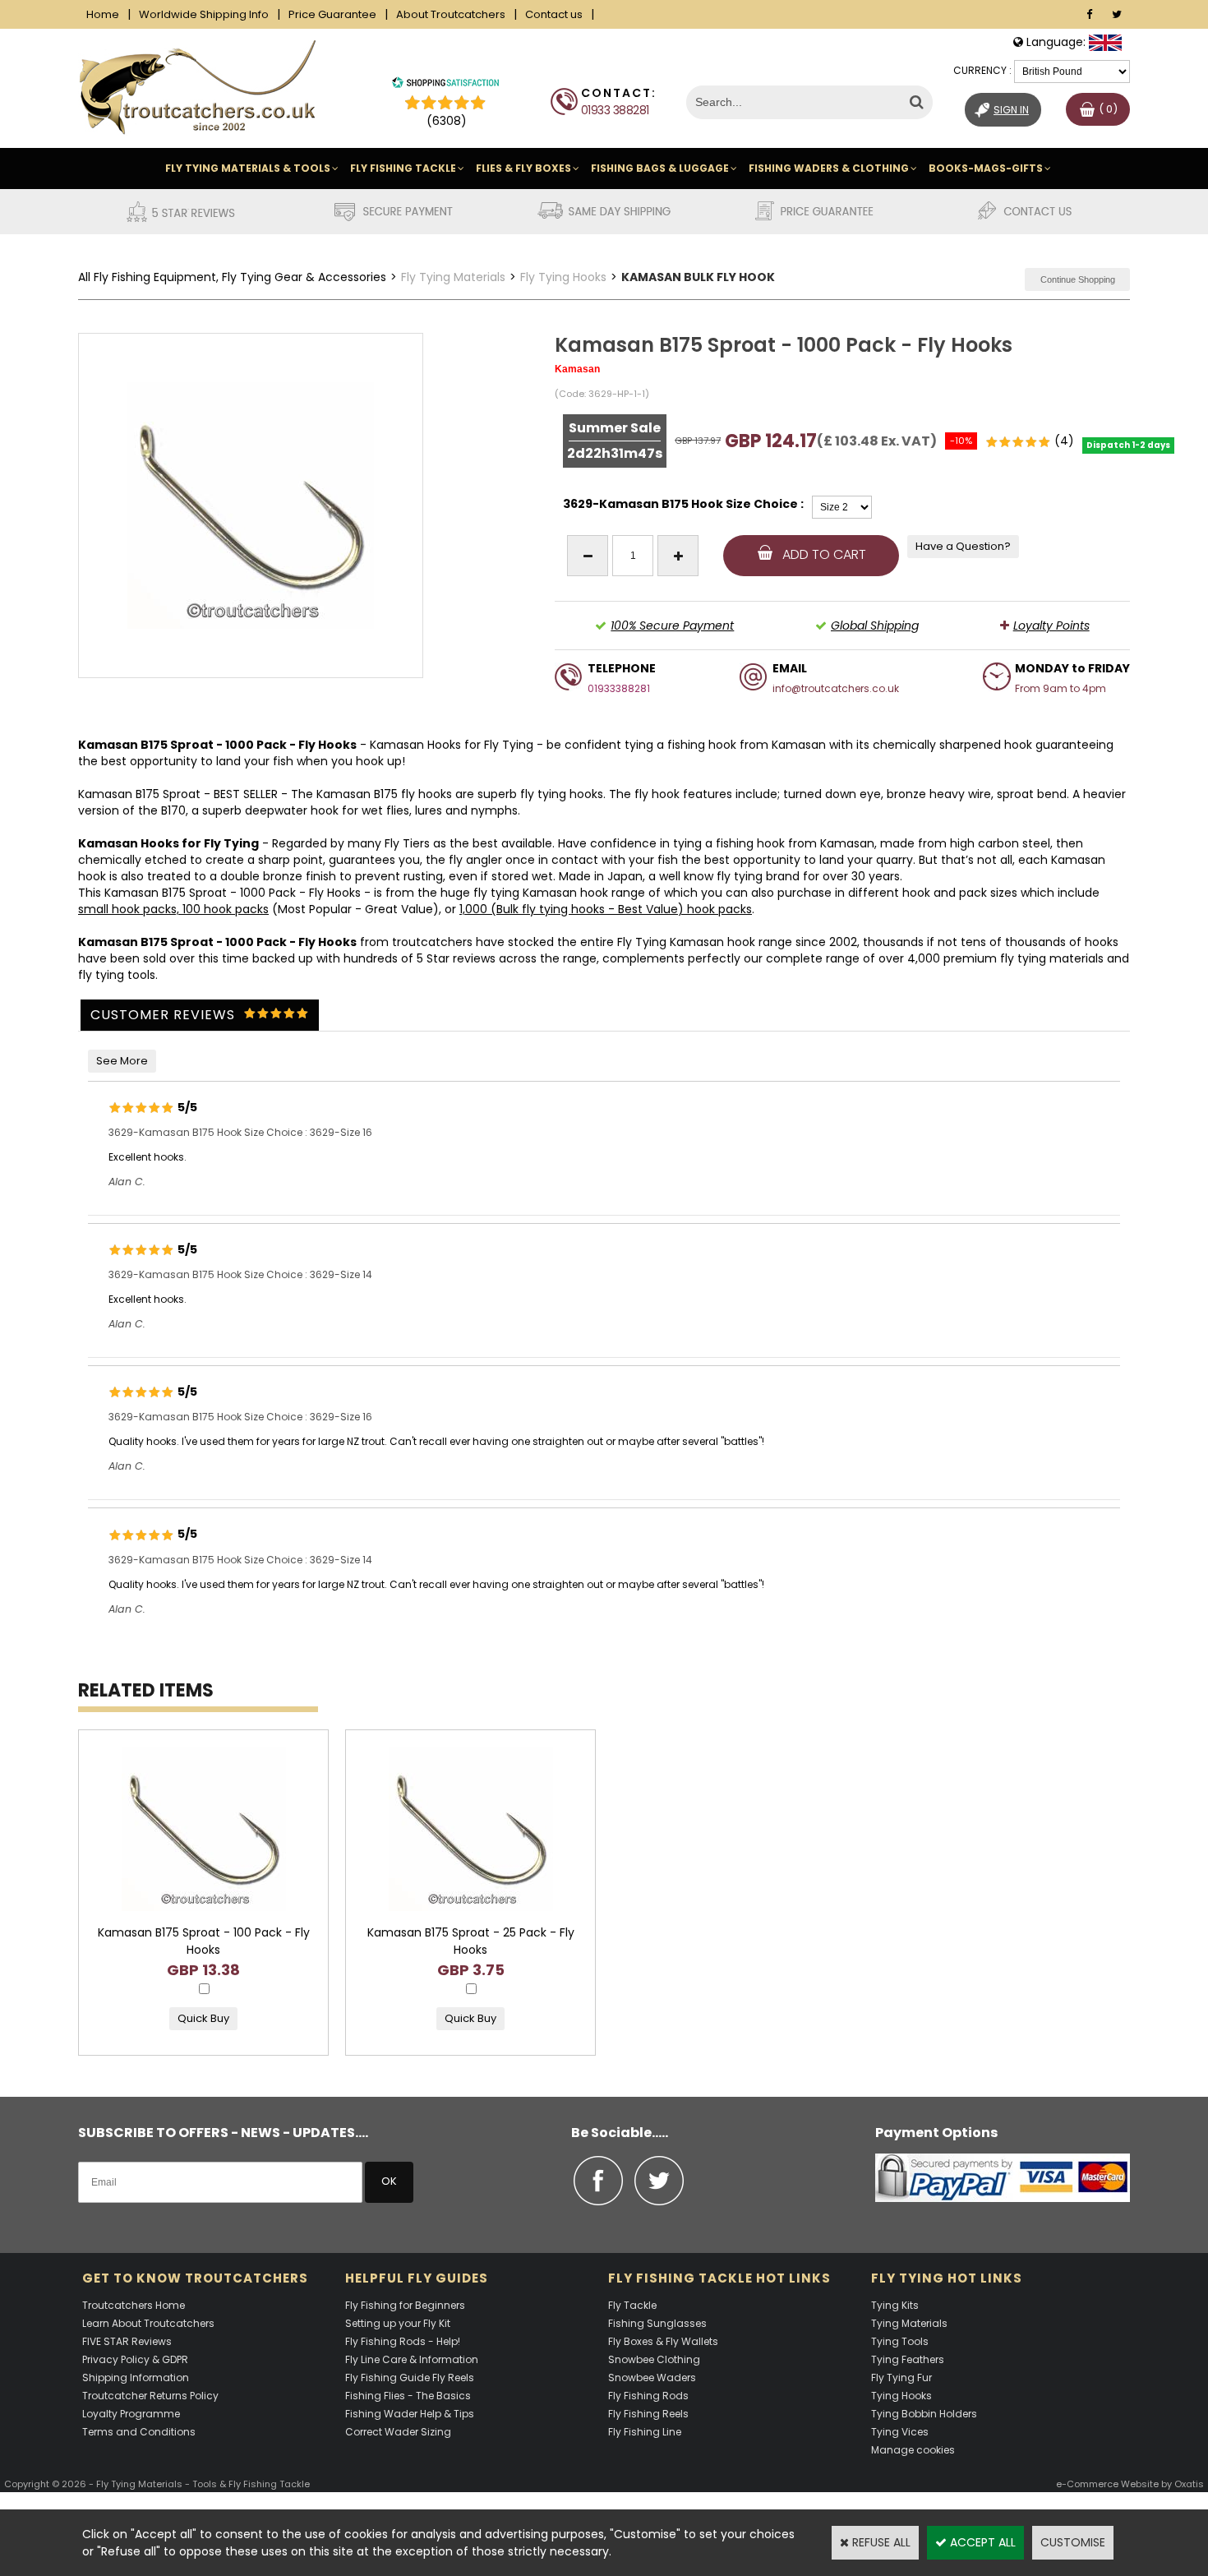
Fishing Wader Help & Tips (410, 2414)
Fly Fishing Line (645, 2432)
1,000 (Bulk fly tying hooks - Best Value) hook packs (606, 909)
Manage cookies (913, 2450)
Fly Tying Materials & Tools (248, 168)
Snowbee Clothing (654, 2359)
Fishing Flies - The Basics (408, 2396)
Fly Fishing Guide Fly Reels (410, 2377)
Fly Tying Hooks (563, 277)
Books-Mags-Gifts (986, 168)
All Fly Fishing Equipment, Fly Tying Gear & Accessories (232, 277)
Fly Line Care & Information (412, 2359)
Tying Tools (900, 2341)
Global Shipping (875, 626)
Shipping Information (136, 2377)
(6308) (447, 121)
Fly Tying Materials (453, 277)
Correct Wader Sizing (398, 2432)
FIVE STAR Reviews (127, 2341)
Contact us (554, 14)
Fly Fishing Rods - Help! (403, 2341)
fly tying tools (117, 975)
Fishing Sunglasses (657, 2323)
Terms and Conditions (139, 2432)
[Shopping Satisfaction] (445, 85)
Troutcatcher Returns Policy (150, 2396)
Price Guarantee (332, 14)
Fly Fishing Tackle (403, 168)
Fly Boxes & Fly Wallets (663, 2341)
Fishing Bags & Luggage (660, 168)
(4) (1064, 441)
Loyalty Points (1051, 626)
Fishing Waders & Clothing (829, 168)
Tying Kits (895, 2305)
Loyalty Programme (131, 2414)
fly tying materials (1052, 958)
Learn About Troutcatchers (148, 2323)
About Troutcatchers (451, 14)
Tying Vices (900, 2432)
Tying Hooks (901, 2396)
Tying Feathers (908, 2359)
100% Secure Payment (672, 626)
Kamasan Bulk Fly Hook (698, 277)
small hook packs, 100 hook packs (173, 909)
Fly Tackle (632, 2305)
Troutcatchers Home (134, 2305)
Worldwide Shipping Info (204, 14)
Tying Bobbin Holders (924, 2414)
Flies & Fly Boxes (523, 168)
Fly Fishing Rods (648, 2396)
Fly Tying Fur (901, 2377)
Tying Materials (909, 2323)
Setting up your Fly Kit (398, 2323)
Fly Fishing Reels (648, 2414)
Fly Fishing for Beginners (405, 2305)
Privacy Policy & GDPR (135, 2359)
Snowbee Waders (652, 2377)
